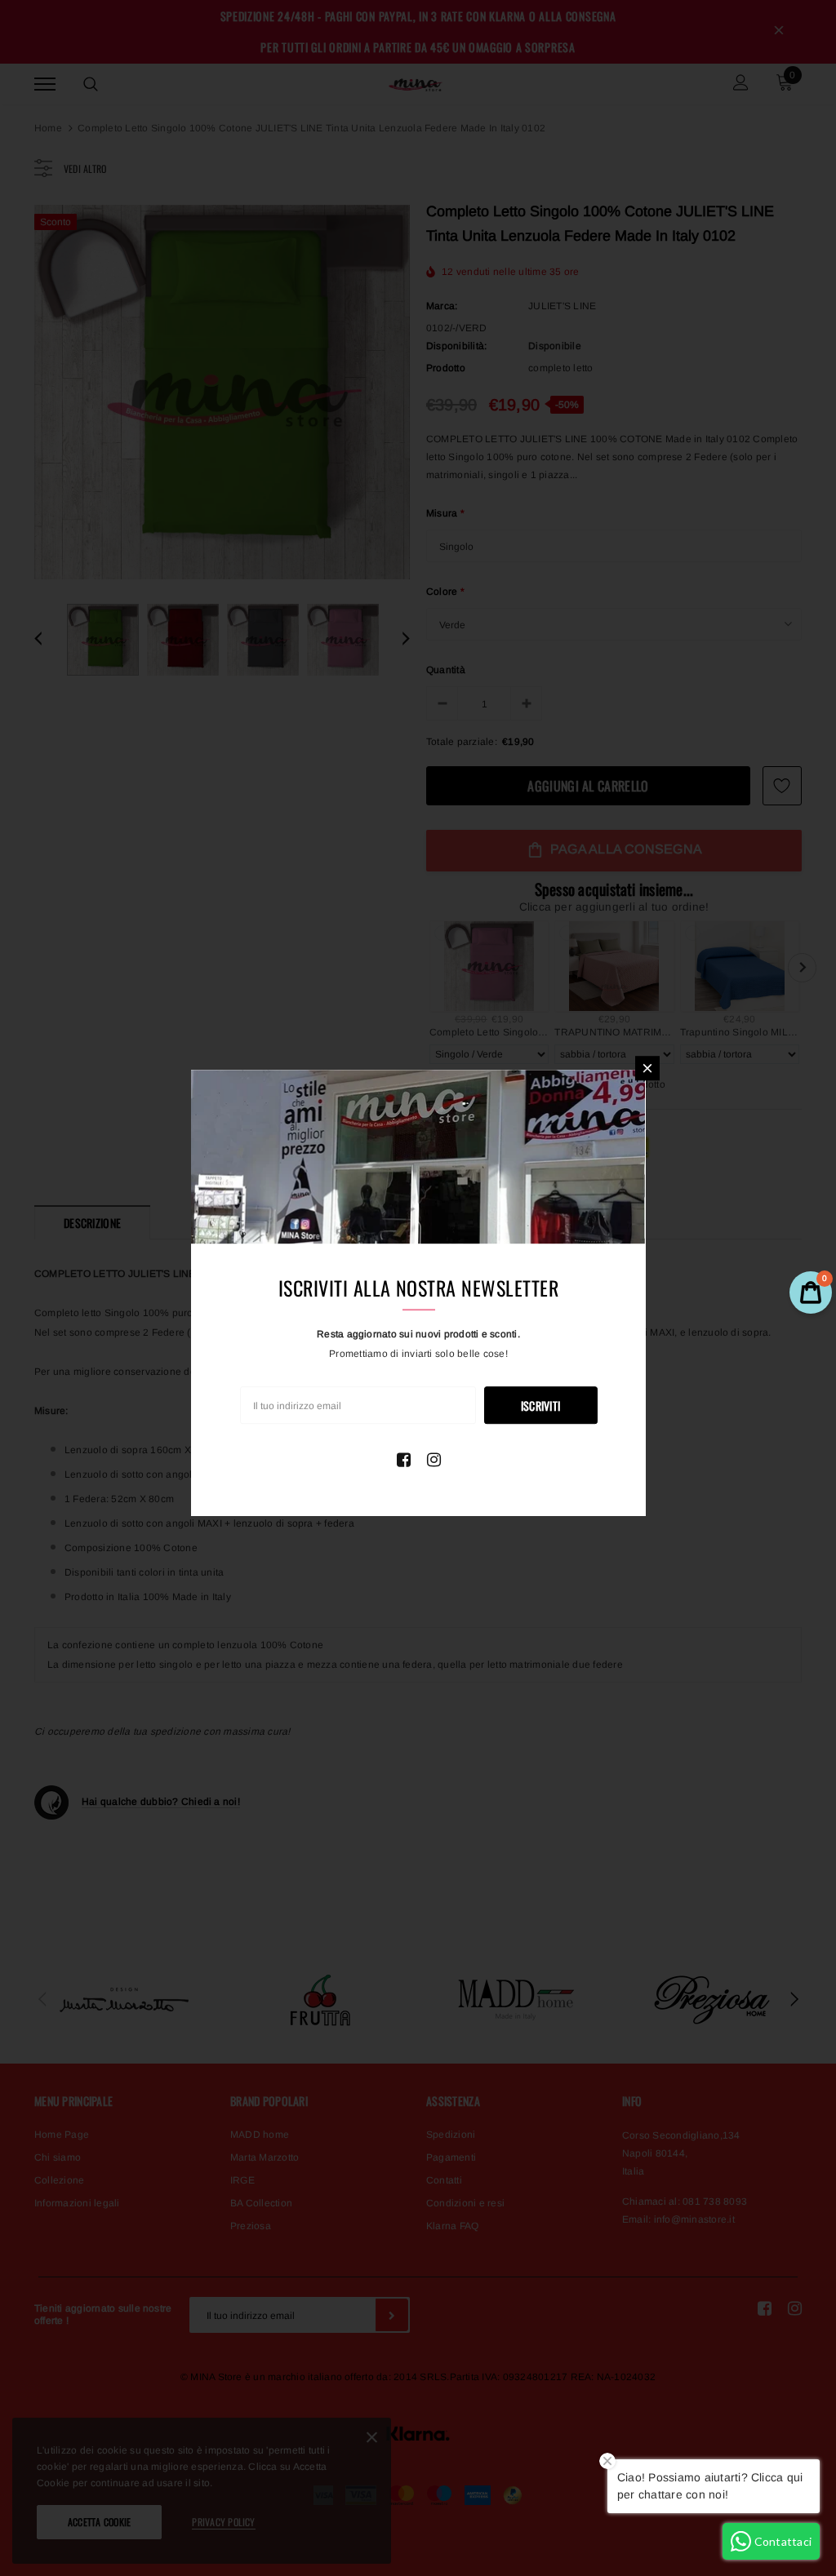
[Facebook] (404, 1460)
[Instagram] (434, 1460)
